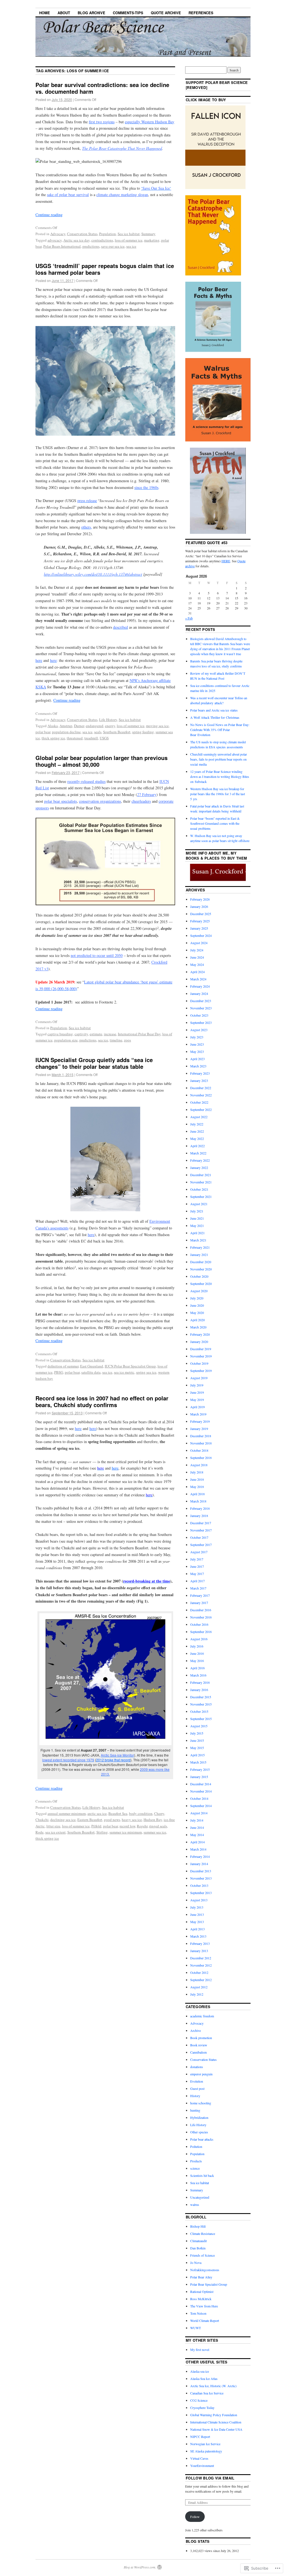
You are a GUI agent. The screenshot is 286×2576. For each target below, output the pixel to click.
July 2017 (197, 1559)
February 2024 (200, 986)
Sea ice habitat (129, 234)
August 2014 (199, 1813)
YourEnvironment (202, 2466)
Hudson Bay (153, 1820)
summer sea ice (155, 1832)
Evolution (197, 2081)
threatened (75, 738)
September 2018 (201, 1458)
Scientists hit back (202, 2175)
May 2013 (197, 1922)
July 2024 (197, 950)
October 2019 (199, 1363)
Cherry (159, 1813)
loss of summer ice (129, 240)
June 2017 (197, 1566)
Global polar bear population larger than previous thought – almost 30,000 (102, 761)
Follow (195, 2517)
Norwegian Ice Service (205, 2444)
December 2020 (201, 1262)
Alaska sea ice (200, 2371)
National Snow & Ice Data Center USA (216, 2429)
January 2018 (199, 1516)
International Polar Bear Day (139, 1034)
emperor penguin (201, 2074)
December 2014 (201, 1784)
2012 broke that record (113, 1760)
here (91, 1235)
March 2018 (198, 1501)
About (64, 13)
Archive (196, 2030)
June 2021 (197, 1218)
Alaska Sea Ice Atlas (204, 2379)
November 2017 (201, 1530)
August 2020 (199, 1291)
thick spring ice (53, 738)
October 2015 (199, 1711)
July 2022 (197, 1124)
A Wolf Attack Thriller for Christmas (215, 717)
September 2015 (201, 1719)
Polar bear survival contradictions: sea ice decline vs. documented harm (102, 88)
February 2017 (200, 1595)
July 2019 (197, 1385)
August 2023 (199, 1030)
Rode (40, 1832)
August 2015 (199, 1726)
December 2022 (201, 1088)
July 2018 (197, 1472)
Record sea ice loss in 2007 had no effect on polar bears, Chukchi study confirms (102, 1401)
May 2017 (197, 1574)
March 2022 (198, 1153)
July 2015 (197, 1733)
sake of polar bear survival (68, 195)
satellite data (91, 1372)
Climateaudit (198, 2241)
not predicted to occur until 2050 (97, 955)
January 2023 (199, 1080)
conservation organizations (100, 801)
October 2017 (199, 1537)
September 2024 (201, 935)
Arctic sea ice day (77, 240)
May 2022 (197, 1139)
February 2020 (200, 1334)
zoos (127, 1040)
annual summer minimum (67, 1813)
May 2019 (197, 1400)
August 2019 (199, 1378)
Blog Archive (91, 13)
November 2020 (201, 1269)
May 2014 (197, 1835)
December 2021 (201, 1175)
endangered (95, 726)
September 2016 (201, 1632)
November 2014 (201, 1791)
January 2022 (199, 1168)
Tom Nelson (198, 2313)
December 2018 (201, 1436)
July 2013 (197, 1907)
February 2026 (200, 899)
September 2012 (201, 1980)
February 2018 (200, 1508)
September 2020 (201, 1284)
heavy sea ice (132, 1820)
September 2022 (201, 1109)
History (195, 2096)
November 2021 (201, 1182)
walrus (195, 2204)
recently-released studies (86, 781)
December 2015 (201, 1697)
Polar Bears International (62, 246)
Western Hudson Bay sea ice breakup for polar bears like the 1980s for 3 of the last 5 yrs (218, 794)
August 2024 (199, 943)
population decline (66, 732)
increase (110, 1034)
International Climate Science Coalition (216, 2422)
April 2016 (197, 1668)
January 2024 (199, 993)
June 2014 (197, 1827)
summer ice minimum (126, 1832)
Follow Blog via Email (210, 2478)
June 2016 (197, 1653)
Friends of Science (202, 2255)
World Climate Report (205, 2321)
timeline (116, 1040)
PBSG (59, 1372)
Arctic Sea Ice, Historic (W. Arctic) (213, 2386)
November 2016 (201, 1617)
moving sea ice (157, 726)
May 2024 (197, 964)
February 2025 (200, 921)
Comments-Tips (128, 13)
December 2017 (201, 1523)
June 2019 (197, 1392)
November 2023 (201, 1008)
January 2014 (199, 1864)
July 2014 (197, 1820)
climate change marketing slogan (122, 195)
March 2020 (198, 1327)
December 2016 (201, 1610)
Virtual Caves (199, 2458)
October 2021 (199, 1189)
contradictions (102, 240)
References (201, 13)
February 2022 (200, 1160)
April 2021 (197, 1233)
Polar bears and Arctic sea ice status (214, 710)
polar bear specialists (60, 801)
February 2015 (200, 1769)
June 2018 (197, 1479)
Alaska (53, 726)
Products (196, 2161)
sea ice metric (124, 1372)
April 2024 (197, 972)
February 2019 (200, 1421)
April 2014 (197, 1842)
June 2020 (197, 1305)
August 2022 (199, 1117)
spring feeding (143, 732)
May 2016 (197, 1661)
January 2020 (199, 1342)
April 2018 (197, 1494)
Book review (199, 2045)
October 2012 (199, 1972)
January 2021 (199, 1255)
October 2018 (199, 1450)
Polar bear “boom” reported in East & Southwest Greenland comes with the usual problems (215, 823)
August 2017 (199, 1552)
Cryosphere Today (202, 2408)
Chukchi (42, 1820)
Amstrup (66, 726)
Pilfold (96, 1826)
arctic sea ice (97, 1813)
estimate (96, 1034)
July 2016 (197, 1646)
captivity (81, 1034)
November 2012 (201, 1965)
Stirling (102, 1832)
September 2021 (201, 1197)
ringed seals (158, 1826)
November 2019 (201, 1356)
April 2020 (197, 1320)
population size (66, 1040)
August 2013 (199, 1900)
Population (108, 234)
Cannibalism (198, 2052)
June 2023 (197, 1044)
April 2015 (197, 1755)
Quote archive (166, 13)
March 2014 (198, 1849)
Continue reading (49, 215)
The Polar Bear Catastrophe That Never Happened (122, 148)
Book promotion (201, 2038)
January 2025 (199, 928)
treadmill (91, 738)
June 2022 (197, 1131)
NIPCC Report (200, 2437)
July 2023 (197, 1037)
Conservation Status (82, 234)
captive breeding (60, 1034)
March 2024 (198, 979)
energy (110, 726)
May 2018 (197, 1487)
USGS (104, 738)
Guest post (197, 2088)
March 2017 (198, 1588)
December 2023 (201, 1001)
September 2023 (201, 1022)
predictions (91, 246)
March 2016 (198, 1675)
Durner (79, 726)
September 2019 (201, 1371)
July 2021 (197, 1211)
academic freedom (202, 2016)
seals (98, 732)
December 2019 (201, 1349)
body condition (141, 1813)
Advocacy (58, 234)
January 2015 (199, 1777)
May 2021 (197, 1226)
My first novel (200, 2350)
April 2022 (197, 1146)
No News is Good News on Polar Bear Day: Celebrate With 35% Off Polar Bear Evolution (220, 730)
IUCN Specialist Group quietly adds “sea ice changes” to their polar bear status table (94, 1063)
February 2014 (200, 1856)
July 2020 (197, 1298)
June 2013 (197, 1914)
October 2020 (199, 1276)
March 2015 (198, 1762)
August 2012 (199, 1987)
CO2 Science (199, 2400)
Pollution (196, 2146)
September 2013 (201, 1893)
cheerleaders (141, 801)
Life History (108, 720)
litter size (53, 1826)
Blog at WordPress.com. (140, 2567)
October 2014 (199, 1798)
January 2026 (199, 906)
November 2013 (201, 1878)
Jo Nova (196, 2263)
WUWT (196, 2328)
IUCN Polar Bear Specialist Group (130, 1366)
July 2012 (197, 1994)
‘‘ (156, 188)
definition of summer (63, 1366)
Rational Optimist (202, 2292)
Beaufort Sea (118, 1813)
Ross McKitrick (201, 2299)
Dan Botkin (198, 2248)
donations (197, 2067)
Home (45, 13)
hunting (195, 2110)
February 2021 (200, 1247)
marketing (152, 240)
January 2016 (199, 1690)
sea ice (131, 246)
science (195, 2168)
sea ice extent (55, 1832)
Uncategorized (200, 2197)
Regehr (142, 1826)
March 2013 (198, 1936)
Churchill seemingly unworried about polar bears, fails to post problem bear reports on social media (219, 759)
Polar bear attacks (202, 2139)
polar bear (43, 732)
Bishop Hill (198, 2226)
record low (127, 1826)
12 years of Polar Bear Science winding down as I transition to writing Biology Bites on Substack (220, 776)
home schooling (201, 2103)
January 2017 (199, 1603)
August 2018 (199, 1465)
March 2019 (198, 1414)
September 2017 (201, 1545)
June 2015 (197, 1740)
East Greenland (92, 1366)
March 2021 (198, 1240)
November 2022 (201, 1095)
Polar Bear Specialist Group (209, 2284)
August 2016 (199, 1639)
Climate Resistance (203, 2234)
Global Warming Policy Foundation (214, 2415)
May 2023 (197, 1051)
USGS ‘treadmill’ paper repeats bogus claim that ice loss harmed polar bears (105, 269)
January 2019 (199, 1429)
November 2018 (201, 1443)
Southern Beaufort (117, 732)
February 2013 (200, 1943)
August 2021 (199, 1204)
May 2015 (197, 1748)
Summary (148, 234)
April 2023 (197, 1059)
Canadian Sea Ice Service (207, 2393)
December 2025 (201, 914)
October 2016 (199, 1624)
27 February (147, 794)
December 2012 (201, 1958)
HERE (226, 561)
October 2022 (199, 1102)
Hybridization (199, 2117)
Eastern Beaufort (90, 1820)
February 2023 (200, 1073)
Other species (199, 2132)
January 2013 (199, 1951)
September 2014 (201, 1806)
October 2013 (199, 1885)
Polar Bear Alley (201, 2277)
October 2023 (199, 1015)
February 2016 (200, 1682)
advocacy (55, 240)
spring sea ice (146, 1372)
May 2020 (197, 1313)
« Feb (189, 618)
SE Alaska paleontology (206, 2451)
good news (112, 1820)
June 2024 (197, 957)
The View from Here (204, 2306)
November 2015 (201, 1704)
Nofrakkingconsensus (205, 2270)
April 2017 (197, 1581)
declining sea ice (63, 1820)
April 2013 (197, 1929)
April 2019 (197, 1407)
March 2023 (198, 1066)
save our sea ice (113, 246)
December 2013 (201, 1871)
